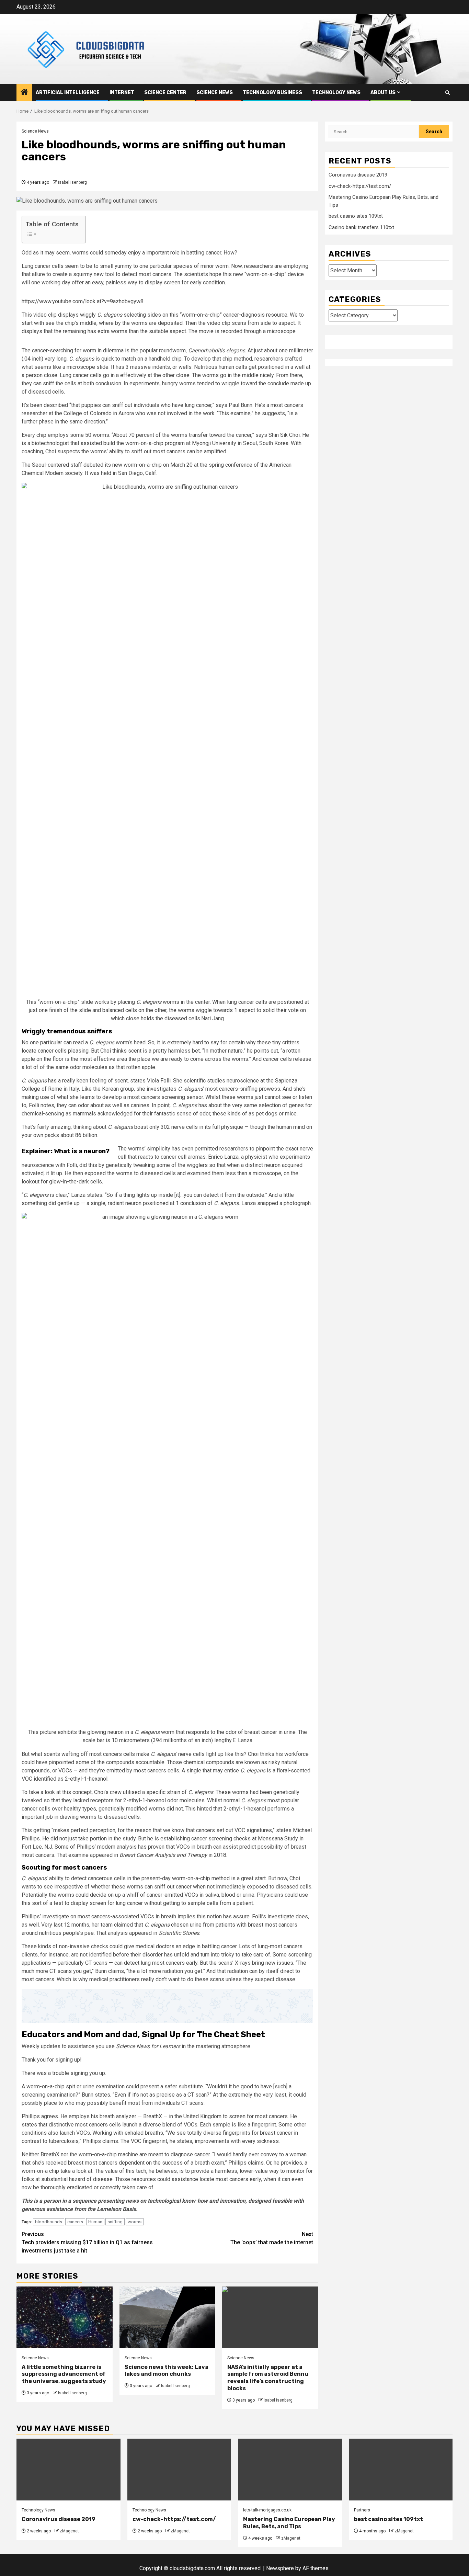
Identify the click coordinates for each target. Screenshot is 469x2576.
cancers (75, 2222)
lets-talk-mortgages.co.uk (267, 2510)
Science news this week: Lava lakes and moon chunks (167, 2371)
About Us (383, 93)
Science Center (165, 93)
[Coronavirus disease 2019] (68, 2470)
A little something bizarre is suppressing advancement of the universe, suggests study (64, 2374)
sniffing (115, 2222)
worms (135, 2222)
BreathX (153, 2116)
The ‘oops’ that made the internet (272, 2238)
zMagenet (69, 2531)
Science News (215, 93)
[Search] (448, 93)
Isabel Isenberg (72, 182)
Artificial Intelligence (68, 93)
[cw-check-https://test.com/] (179, 2470)
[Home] (24, 93)
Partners (362, 2510)
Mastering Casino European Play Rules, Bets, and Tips (289, 2523)
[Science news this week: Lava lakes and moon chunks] (168, 2317)
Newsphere (280, 2568)
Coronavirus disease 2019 (358, 175)
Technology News (336, 93)
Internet (122, 93)
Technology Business (272, 93)
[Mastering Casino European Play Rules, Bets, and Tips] (290, 2470)
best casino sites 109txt (356, 216)
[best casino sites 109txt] (401, 2470)
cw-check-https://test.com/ (360, 186)
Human (95, 2222)
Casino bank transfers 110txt (361, 227)
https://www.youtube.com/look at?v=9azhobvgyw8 (83, 301)
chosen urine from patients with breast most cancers (234, 1925)
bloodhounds (49, 2222)
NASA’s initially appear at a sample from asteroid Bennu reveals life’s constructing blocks (268, 2378)
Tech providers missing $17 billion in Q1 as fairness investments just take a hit (87, 2242)
